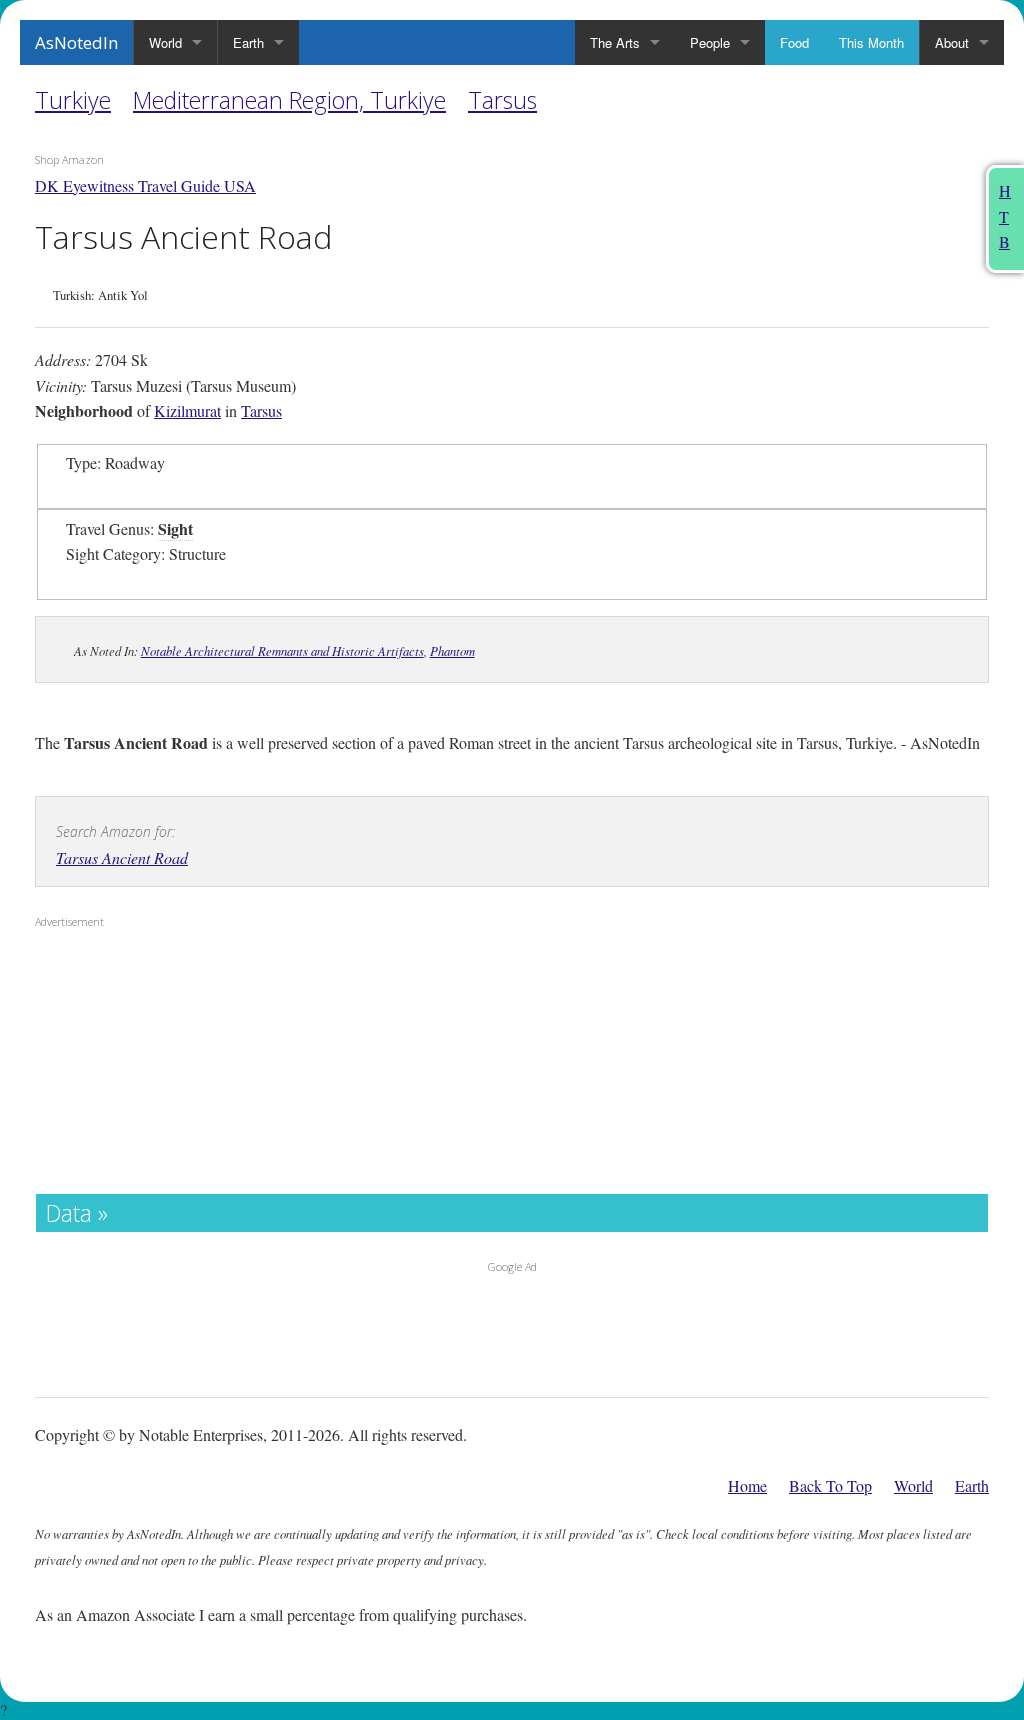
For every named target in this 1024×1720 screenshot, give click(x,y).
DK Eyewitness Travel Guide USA (145, 185)
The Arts (615, 42)
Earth (248, 42)
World (165, 42)
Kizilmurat (187, 410)
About (952, 42)
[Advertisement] (160, 1066)
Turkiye (73, 100)
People (710, 42)
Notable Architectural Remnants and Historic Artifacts (282, 650)
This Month (871, 42)
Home (747, 1485)
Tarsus (502, 100)
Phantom (452, 650)
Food (794, 42)
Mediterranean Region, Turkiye (289, 100)
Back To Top (830, 1485)
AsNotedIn (76, 42)
